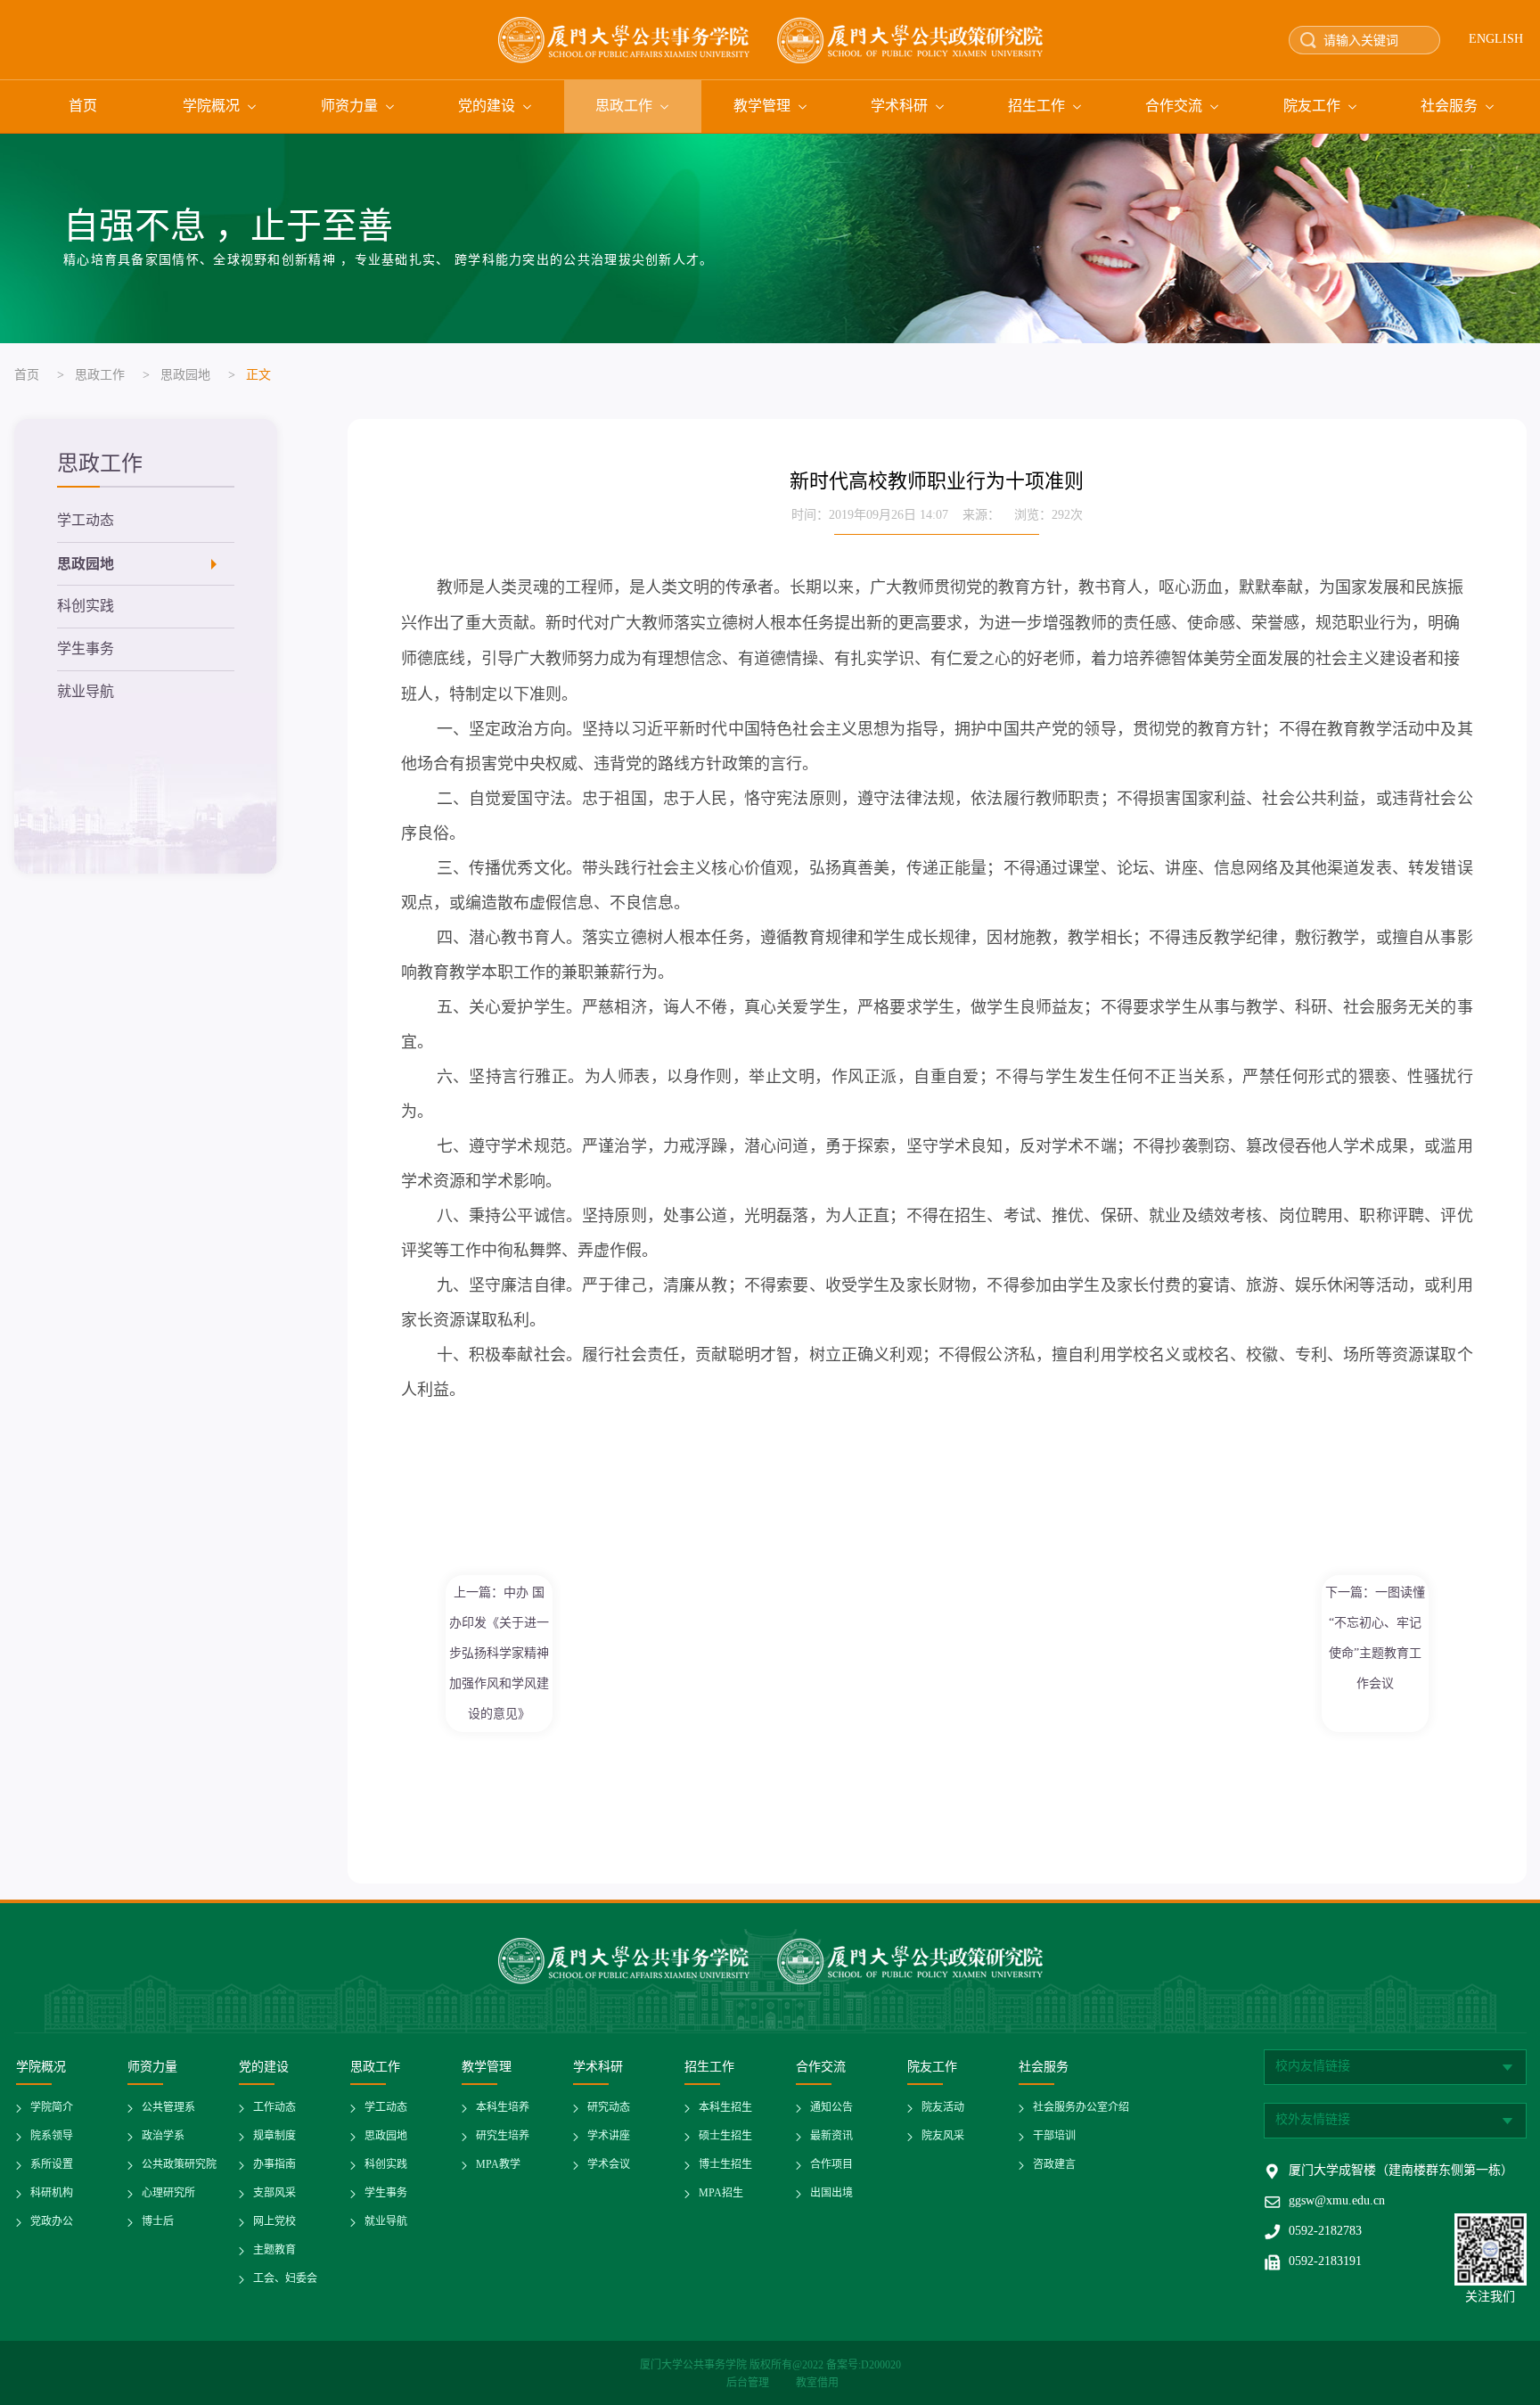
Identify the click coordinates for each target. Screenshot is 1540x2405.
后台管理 (749, 2383)
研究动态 (609, 2108)
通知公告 (831, 2108)
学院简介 (52, 2108)
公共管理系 (168, 2108)
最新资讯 (831, 2136)
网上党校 (274, 2222)
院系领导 (52, 2136)
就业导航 (86, 692)
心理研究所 (168, 2193)
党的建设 (487, 107)
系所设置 (52, 2165)
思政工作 (624, 107)
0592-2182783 (1325, 2232)
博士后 (158, 2222)
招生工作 (1036, 107)
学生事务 (86, 649)
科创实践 (86, 607)
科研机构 (52, 2193)
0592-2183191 (1325, 2262)
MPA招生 (721, 2193)
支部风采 (274, 2193)
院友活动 (943, 2108)
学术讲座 (609, 2136)
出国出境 (831, 2193)
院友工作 (1312, 107)
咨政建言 (1054, 2165)
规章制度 (274, 2136)
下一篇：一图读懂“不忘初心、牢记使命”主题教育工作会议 (1375, 1638)
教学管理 (762, 107)
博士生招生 (725, 2165)
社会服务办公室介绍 (1081, 2108)
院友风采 (943, 2136)
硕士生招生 (725, 2136)
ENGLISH (1496, 40)
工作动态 (274, 2108)
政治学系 (163, 2136)
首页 (83, 107)
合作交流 (1174, 107)
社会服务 (1449, 107)
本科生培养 (503, 2108)
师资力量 (349, 107)
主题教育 (274, 2250)
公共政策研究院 (179, 2165)
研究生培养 (503, 2136)
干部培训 (1054, 2136)
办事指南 (274, 2165)
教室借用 (817, 2383)
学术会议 (609, 2165)
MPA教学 (498, 2165)
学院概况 (211, 107)
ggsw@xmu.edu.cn (1337, 2201)
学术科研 (899, 107)
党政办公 (52, 2222)
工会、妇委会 (285, 2279)
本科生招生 (725, 2108)
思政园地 (185, 376)
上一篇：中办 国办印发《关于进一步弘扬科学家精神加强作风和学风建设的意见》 (499, 1653)
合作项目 (831, 2165)
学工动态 (86, 521)
